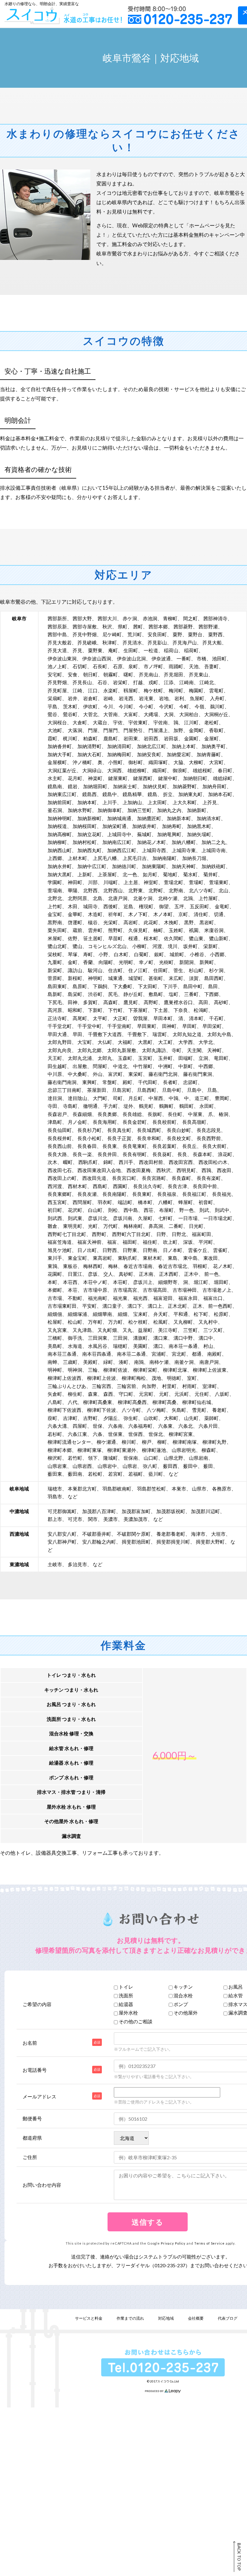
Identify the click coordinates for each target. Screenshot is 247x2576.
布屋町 (166, 1210)
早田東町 (147, 1026)
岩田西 (151, 738)
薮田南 (75, 1474)
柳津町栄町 (145, 1370)
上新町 (85, 874)
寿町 (88, 954)
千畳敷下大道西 (105, 1034)
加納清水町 (209, 818)
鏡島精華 (132, 794)
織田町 (160, 770)
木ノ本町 (163, 914)
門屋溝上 (158, 730)
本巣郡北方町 (82, 1489)
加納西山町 (60, 850)
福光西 (140, 1298)
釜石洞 (55, 810)
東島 (173, 1258)
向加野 (149, 1386)
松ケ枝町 (138, 1322)
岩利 (179, 698)
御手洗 (75, 1338)
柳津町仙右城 (197, 1402)
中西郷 (206, 1066)
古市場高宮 (125, 1290)
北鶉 (188, 898)
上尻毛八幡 (105, 858)
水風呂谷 (98, 1346)
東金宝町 (77, 1258)
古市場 (55, 1298)
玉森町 (125, 1058)
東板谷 (70, 1266)
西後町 (111, 906)
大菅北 (90, 714)
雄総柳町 (137, 770)
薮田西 (170, 1466)
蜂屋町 (186, 1202)
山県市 (199, 1489)
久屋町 (145, 1218)
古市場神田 (185, 1290)
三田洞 (120, 1338)
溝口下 (135, 1306)
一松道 (151, 650)
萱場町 (196, 882)
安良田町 (157, 634)
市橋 (202, 658)
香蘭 (88, 962)
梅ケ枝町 (153, 690)
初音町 (206, 1202)
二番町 (176, 1226)
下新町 (95, 1010)
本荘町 (120, 1282)
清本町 (196, 1018)
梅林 (113, 1266)
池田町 (219, 658)
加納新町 (197, 810)
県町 (123, 626)
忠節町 (190, 1082)
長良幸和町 (149, 1138)
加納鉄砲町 (214, 866)
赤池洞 (150, 618)
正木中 (191, 1274)
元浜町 (182, 1394)
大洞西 (114, 770)
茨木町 (70, 706)
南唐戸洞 (209, 1362)
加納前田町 (60, 802)
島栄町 (75, 994)
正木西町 (169, 1274)
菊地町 (170, 874)
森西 (108, 1394)
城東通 (115, 978)
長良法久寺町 (148, 1186)
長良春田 (87, 1146)
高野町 (151, 1002)
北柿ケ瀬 (168, 898)
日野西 (110, 1250)
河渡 (157, 946)
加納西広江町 (122, 850)
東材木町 (152, 1258)
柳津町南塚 (185, 1442)
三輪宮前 (127, 1386)
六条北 (186, 1426)
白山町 (95, 1210)
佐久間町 (174, 938)
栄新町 (211, 946)
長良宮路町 (154, 1178)
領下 (93, 1458)
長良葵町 (162, 1154)
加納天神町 (184, 866)
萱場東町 (219, 882)
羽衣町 (105, 1202)
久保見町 (138, 930)
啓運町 (75, 922)
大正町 (120, 1018)
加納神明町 (60, 818)
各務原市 (222, 1489)
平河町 (206, 1242)
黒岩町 (207, 922)
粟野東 (95, 650)
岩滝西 (126, 698)
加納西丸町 (89, 850)
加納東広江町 (62, 794)
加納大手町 (60, 754)
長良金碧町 (135, 1122)
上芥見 (210, 802)
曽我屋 (140, 1018)
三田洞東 (98, 1338)
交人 (108, 1274)
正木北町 (177, 1306)
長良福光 (222, 1194)
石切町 (80, 666)
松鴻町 (201, 1010)
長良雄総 (132, 1114)
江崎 (77, 690)
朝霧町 (111, 674)
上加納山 (132, 802)
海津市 (198, 1534)
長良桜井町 (60, 1138)
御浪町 (180, 770)
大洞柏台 (189, 714)
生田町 (131, 650)
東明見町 (73, 1226)
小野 (103, 954)
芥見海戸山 (185, 642)
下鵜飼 (100, 986)
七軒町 (165, 1218)
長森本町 (202, 1154)
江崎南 (186, 682)
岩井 (73, 698)
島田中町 (193, 986)
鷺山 (77, 946)
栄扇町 (55, 698)
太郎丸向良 (60, 1050)
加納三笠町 (139, 810)
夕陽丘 (111, 1418)
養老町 (219, 1410)
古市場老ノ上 (217, 1290)
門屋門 (111, 730)
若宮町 (115, 1474)
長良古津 (177, 1186)
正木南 (146, 1274)
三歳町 (70, 1362)
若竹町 (75, 1458)
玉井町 (165, 1058)
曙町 (128, 674)
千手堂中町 (89, 1026)
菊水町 (190, 874)
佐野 (73, 938)
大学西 (186, 1042)
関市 (93, 1519)
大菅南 (111, 714)
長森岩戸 (57, 1114)
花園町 (55, 1274)
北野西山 (113, 890)
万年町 (95, 1322)
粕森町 (90, 738)
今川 (108, 706)
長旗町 (155, 1114)
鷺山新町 (219, 938)
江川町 (191, 722)
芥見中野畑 (85, 634)
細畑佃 (55, 1314)
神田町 (75, 882)
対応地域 (166, 2318)
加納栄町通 (114, 826)
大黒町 (145, 1042)
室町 (192, 1378)
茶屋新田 (97, 1090)
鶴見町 (146, 1106)
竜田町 (221, 1058)
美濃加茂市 (136, 1519)
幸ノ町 (146, 962)
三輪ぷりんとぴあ (67, 1386)
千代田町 (148, 1082)
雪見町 (199, 1410)
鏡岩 (73, 786)
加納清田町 (119, 746)
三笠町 (190, 1330)
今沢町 (166, 706)
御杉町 (136, 762)
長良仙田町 (60, 1130)
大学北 (206, 1042)
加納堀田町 (95, 786)
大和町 (171, 1418)
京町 (183, 914)
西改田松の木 (213, 1162)
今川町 (126, 706)
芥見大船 (212, 642)
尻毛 (113, 994)
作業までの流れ (130, 2318)
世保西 (136, 1434)
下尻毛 (55, 1002)
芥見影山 (157, 642)
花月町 (75, 778)
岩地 (164, 698)
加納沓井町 (60, 746)
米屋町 (55, 938)
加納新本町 (179, 818)
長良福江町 (194, 1194)
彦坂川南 (123, 1218)
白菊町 (141, 954)
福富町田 (202, 1234)
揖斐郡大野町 (210, 1542)
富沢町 (115, 1074)
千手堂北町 (60, 1026)
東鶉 (52, 1266)
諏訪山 (75, 970)
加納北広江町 (152, 746)
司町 (118, 1098)
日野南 (150, 1250)
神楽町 (95, 778)
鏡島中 (110, 794)
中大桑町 (77, 1074)
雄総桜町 (202, 770)
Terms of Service (209, 2243)
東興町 (89, 1082)
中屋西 (156, 1098)
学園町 (55, 882)
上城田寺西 (154, 850)
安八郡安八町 (62, 1534)
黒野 (189, 922)
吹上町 (170, 1242)
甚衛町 (156, 978)
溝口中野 (183, 1338)
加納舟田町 (214, 786)
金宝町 (55, 914)
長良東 (110, 1146)
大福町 (125, 1042)
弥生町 (131, 1418)
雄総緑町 (223, 778)
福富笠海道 (60, 1242)
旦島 (212, 1090)
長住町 (175, 1114)
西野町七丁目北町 (67, 1234)
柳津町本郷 (60, 1450)
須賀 (194, 978)
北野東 (136, 890)
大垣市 (218, 1534)
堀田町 (221, 1282)
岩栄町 (120, 682)
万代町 (111, 1226)
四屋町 (80, 1426)
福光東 (120, 1298)
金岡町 (196, 730)
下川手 (170, 986)
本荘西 (70, 1282)
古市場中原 (95, 1290)
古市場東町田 (62, 1306)
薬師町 (211, 1418)
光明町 (126, 962)
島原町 (80, 986)
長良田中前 (205, 1186)
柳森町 (209, 1450)
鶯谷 (52, 714)
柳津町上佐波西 (64, 1378)
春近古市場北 (173, 1266)
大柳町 (196, 762)
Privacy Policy (173, 2243)
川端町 (111, 882)
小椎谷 (197, 954)
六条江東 (77, 1434)
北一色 (130, 874)
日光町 (196, 1226)
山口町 (151, 1458)
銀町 (159, 954)
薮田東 (55, 1474)
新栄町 (55, 970)
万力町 (115, 1322)
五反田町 (199, 906)
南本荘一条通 (183, 1346)
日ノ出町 (87, 1250)
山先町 (191, 1418)
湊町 (123, 1362)
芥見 (77, 650)
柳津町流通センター (69, 1442)
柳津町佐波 (115, 1370)
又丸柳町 (183, 1322)
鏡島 (152, 794)
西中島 (131, 1210)
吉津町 (70, 1418)
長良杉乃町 (89, 1130)
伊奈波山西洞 (97, 658)
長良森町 (181, 1178)
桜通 (133, 938)
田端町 (186, 1058)
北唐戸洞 (118, 898)
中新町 (186, 1066)
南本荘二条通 (131, 1354)
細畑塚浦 (77, 1314)
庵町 (113, 650)
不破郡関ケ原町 (134, 1534)
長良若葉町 (164, 1146)
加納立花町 (89, 834)
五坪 (179, 906)
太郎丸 (105, 1058)
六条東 (165, 1426)
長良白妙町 (179, 1130)
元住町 (202, 1394)
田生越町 (57, 1066)
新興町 (207, 962)
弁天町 (161, 1314)
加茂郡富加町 (136, 1511)
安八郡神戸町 (62, 1542)
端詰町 (125, 1202)
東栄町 (136, 1074)
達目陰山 (77, 1098)
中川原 (55, 1074)
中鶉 (174, 1098)
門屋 (93, 730)
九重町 (55, 962)
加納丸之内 (169, 810)
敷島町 (156, 994)
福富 (112, 1242)
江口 (93, 690)
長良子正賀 (119, 1138)
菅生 (178, 970)
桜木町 (151, 938)
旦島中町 (172, 1090)
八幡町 (165, 1202)
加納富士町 (125, 786)
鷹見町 (131, 1002)
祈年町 (115, 914)
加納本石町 (220, 794)
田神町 (169, 1026)
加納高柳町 (60, 834)
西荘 (149, 1210)
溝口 (158, 1346)
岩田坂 (171, 738)
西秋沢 (164, 1170)
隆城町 (111, 1458)
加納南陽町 (164, 858)
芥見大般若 (60, 642)
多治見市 (77, 1564)
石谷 (102, 682)
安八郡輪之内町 (99, 1542)
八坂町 (222, 1394)
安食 (73, 674)
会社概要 (196, 2318)
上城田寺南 (214, 850)
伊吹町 (90, 706)
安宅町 (55, 674)
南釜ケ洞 (184, 1362)
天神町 (214, 1050)
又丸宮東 (57, 1330)
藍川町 (156, 1474)
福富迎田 (163, 1298)
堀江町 (201, 1282)
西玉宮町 (57, 1202)
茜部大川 (107, 618)
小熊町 (115, 762)
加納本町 (87, 802)
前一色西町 (220, 1306)
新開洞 (186, 962)
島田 (213, 986)
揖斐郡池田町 (136, 1542)
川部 (93, 882)
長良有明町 (135, 1154)
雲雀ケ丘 (198, 1250)
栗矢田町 (57, 930)
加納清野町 (89, 746)
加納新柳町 (89, 818)
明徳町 (174, 1378)
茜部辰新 (57, 626)
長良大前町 (214, 1146)
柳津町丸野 (214, 1442)
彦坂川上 (143, 1282)
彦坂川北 (98, 1218)
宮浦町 (159, 1354)
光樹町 (166, 962)
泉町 (133, 666)
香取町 (216, 730)
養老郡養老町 (171, 1534)
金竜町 (222, 906)
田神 (73, 1002)
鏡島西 (89, 794)
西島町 (100, 1186)
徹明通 (90, 1106)
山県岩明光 (184, 1450)
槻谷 (93, 922)
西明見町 (186, 1170)
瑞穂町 (120, 1346)
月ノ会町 (77, 1122)
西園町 (120, 1186)
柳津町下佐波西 (64, 1410)
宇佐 (118, 722)
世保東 (115, 1434)
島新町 (55, 994)
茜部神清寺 (215, 618)
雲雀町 (220, 1250)
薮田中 (190, 1466)
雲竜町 (216, 690)
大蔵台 (100, 722)
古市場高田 (155, 1290)
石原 (118, 666)
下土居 (161, 1010)
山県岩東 (57, 1466)
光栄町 (111, 922)
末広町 (176, 978)
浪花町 (225, 1154)
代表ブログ (228, 2318)
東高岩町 (102, 1258)
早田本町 (163, 1018)
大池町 (55, 730)
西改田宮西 (181, 1162)
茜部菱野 (183, 626)
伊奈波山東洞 (62, 658)
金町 (73, 962)
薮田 (208, 1466)
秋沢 (107, 626)
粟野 (177, 634)
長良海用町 (105, 1122)
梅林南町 (133, 1226)
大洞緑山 (92, 770)
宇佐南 (161, 722)
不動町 (75, 1298)
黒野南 (55, 922)
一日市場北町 (218, 1218)
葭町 (52, 1418)
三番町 (191, 994)
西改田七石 (60, 1170)
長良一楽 (82, 1154)
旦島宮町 (122, 1090)
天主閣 (194, 1050)
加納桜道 (57, 826)
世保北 (156, 1434)
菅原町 (55, 978)
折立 (168, 794)
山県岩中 (107, 1466)
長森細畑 (82, 1114)
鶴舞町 (166, 1106)
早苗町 (115, 938)
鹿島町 (111, 738)
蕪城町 (144, 834)
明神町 (55, 1370)
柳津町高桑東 (98, 1402)
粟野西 (215, 634)
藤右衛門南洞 (62, 1082)
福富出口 (213, 1298)
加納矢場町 (199, 834)
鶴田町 (186, 1106)
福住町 (150, 1242)
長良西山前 (60, 1146)
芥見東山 (199, 674)
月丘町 (136, 1098)
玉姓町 (176, 930)
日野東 (130, 1250)
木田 (73, 906)
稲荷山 (171, 650)
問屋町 (100, 1066)
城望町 (136, 978)
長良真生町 (119, 1130)
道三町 (202, 1098)
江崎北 (207, 682)
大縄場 (151, 714)
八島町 (55, 1402)
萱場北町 (174, 882)
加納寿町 (172, 826)
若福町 (136, 1474)
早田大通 (57, 1034)
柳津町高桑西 (132, 1402)
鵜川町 (217, 706)
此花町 (151, 922)
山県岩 (130, 1466)
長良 (182, 1154)
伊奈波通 (161, 658)
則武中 (222, 1210)
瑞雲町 (160, 1034)
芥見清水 (132, 642)
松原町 (221, 1314)
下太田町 (148, 986)
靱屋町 (131, 690)
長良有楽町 (209, 1178)
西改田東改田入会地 (99, 1170)
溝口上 (155, 1306)
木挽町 (171, 922)
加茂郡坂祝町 (171, 1511)
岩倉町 (90, 698)
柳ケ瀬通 (106, 1442)
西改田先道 (94, 1178)
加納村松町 (85, 842)
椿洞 (224, 1114)
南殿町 (214, 1354)
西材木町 (77, 1186)
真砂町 (126, 1274)
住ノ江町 (138, 970)
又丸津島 (82, 1330)
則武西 (55, 1218)
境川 (173, 946)
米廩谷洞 (214, 930)
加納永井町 (60, 866)
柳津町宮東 (181, 1434)
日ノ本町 (173, 1250)
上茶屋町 (107, 874)
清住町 (201, 914)
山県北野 (174, 1458)
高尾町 (80, 1018)
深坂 (188, 1242)
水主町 (55, 778)
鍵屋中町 (168, 778)
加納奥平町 (214, 746)
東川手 (55, 1258)
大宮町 (216, 762)
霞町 (52, 738)
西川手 (126, 1162)
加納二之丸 (214, 842)
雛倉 (52, 1226)
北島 (98, 898)
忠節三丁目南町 (64, 1090)
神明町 (95, 978)
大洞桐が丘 (216, 714)
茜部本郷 (158, 626)
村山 (208, 1346)
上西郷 (55, 858)
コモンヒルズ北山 (107, 946)
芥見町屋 (57, 690)
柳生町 (75, 1394)
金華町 (75, 914)
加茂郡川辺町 (205, 1511)
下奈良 (181, 1010)
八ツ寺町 (131, 1410)
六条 (98, 1434)
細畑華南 (102, 1314)
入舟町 (217, 698)
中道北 (120, 1066)
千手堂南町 (119, 1026)
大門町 (100, 1098)
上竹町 (55, 906)
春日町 (225, 770)
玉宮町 (145, 1058)
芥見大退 (57, 650)
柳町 (162, 1442)
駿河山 (95, 970)
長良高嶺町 (194, 1122)
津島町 (55, 1122)
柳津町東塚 (89, 1450)
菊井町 (211, 874)
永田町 (207, 1106)
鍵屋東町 (118, 778)
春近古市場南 (138, 1266)
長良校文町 (179, 1138)
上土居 (131, 882)
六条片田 (208, 1426)
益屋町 (145, 1330)
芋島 (52, 706)
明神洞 (75, 1370)
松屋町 (55, 1322)
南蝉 (52, 1362)
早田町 (189, 1026)
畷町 (68, 1162)
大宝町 (85, 1042)
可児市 (75, 1519)
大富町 (131, 714)
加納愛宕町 (179, 754)
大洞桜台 (57, 722)
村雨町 (189, 1386)
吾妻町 (211, 666)
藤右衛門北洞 (163, 1074)
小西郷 (217, 954)
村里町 (169, 1386)
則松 (113, 1210)
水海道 (75, 1346)
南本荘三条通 (62, 1354)
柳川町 (129, 1442)
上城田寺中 (119, 834)
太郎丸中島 (219, 1034)
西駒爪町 (88, 1162)
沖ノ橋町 (82, 762)
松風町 (161, 1322)
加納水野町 (80, 810)
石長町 (100, 666)
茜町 (138, 626)
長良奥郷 (107, 1114)
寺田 (52, 1106)
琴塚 (73, 954)
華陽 (73, 890)
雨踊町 (176, 666)
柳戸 (147, 1442)
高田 (203, 1002)
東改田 (211, 1258)
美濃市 (111, 1519)
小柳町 (139, 946)
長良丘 (189, 1146)
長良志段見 (209, 1130)
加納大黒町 (60, 874)
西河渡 (55, 1186)
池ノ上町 (57, 666)
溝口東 (161, 1338)
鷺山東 (196, 938)
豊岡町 (222, 1098)
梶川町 (70, 738)
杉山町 (196, 970)
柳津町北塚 (175, 1370)
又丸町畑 (107, 1330)
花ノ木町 (223, 1266)
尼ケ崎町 (112, 634)
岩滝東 (146, 698)
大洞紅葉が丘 (62, 770)
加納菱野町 (185, 786)
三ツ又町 (213, 1330)
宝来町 (140, 1314)
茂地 (156, 1378)
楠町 (158, 930)
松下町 (201, 1314)
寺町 (177, 1050)
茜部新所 (57, 618)
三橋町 (55, 1338)
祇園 (194, 930)
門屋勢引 (133, 730)
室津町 (210, 1386)
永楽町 (111, 690)
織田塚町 (158, 762)
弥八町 (150, 1466)
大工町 (165, 1042)
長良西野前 (209, 1138)
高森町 (111, 1002)
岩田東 (131, 738)
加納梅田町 (119, 754)
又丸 (127, 1330)
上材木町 (77, 858)
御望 (164, 906)
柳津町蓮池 (154, 1450)
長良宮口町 (124, 1178)
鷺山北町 (57, 946)
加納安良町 (149, 754)
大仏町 (105, 1042)
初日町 (55, 1210)
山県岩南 (199, 1458)
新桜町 (75, 978)
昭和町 (75, 1010)
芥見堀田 (174, 674)
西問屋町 (82, 1202)
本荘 (73, 1290)
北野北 (55, 898)
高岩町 (131, 922)
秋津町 (110, 642)
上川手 (110, 802)
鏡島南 (55, 786)
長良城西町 (149, 1130)
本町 (52, 1282)
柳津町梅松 (134, 1378)
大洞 (169, 714)
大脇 (178, 762)
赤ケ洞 (130, 618)
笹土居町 (93, 938)
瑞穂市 (55, 1489)
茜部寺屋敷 (85, 626)
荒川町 (135, 634)
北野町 (156, 890)
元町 (164, 1394)
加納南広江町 (117, 842)
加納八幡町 (184, 842)
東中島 (190, 1258)
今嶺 (199, 706)
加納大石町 (89, 754)
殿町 (127, 1082)
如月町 (150, 874)
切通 (219, 914)
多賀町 (90, 1002)
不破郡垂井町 (97, 1534)
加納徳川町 (124, 866)
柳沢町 (55, 1458)
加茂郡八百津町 (99, 1511)
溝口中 (206, 1338)
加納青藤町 (209, 754)
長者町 (170, 1082)
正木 (198, 1306)
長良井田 (107, 1154)
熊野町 (115, 930)
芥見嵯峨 (87, 642)
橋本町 (145, 1202)
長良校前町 (164, 1122)
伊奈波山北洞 (131, 658)
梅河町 (176, 690)
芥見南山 (149, 674)
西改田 (224, 1170)
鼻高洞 (156, 1226)
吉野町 (90, 1418)
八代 (73, 1402)
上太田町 (157, 802)
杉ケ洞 (216, 970)
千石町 (216, 1018)
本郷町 (55, 1290)
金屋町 (211, 738)
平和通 (181, 1314)
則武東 (75, 1218)
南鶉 (139, 1362)
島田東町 (57, 986)
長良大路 (57, 1154)
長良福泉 (167, 1194)
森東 (93, 1394)
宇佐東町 (138, 722)
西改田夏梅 (139, 1170)
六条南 (115, 1426)
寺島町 (70, 1106)
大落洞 (75, 730)
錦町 (108, 1162)
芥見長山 (82, 682)
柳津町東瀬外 (122, 1450)
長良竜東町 (135, 1146)
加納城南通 (119, 818)
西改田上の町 (62, 1178)
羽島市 (55, 1496)
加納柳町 (57, 842)
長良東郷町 (60, 1194)
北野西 (90, 890)
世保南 (131, 1458)
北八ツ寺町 (201, 890)
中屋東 (195, 1114)
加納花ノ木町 (152, 842)
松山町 (75, 1322)
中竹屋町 (143, 1066)
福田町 (130, 1242)
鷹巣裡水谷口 (178, 1002)
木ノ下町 (138, 914)
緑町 (108, 1362)
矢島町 (179, 1410)
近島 (128, 906)
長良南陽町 (114, 1194)
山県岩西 (82, 1466)
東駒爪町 (127, 1258)
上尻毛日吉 (135, 858)
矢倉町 (55, 1394)
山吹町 (151, 1418)
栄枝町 (55, 954)
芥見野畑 (57, 682)
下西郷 (211, 994)
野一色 (186, 1210)
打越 (138, 682)
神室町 (151, 882)
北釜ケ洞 (143, 898)
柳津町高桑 (164, 1402)
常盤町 (110, 1082)
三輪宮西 (102, 1386)
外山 (98, 1074)
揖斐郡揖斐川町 (173, 1542)
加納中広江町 (92, 866)
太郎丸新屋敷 (122, 1050)
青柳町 (170, 618)
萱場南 (55, 890)
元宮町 (146, 1394)
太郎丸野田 (60, 1042)
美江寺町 (168, 1330)
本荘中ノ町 (95, 1282)
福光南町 (98, 1298)
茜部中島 (57, 634)
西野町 (99, 1234)
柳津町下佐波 (102, 1410)
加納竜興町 (169, 834)
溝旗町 (140, 1338)
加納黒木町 (199, 826)
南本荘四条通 (97, 1354)
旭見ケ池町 (60, 1250)
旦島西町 (147, 1090)
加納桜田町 (85, 826)
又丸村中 (208, 1322)
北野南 (176, 890)
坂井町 (190, 946)
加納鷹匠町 (149, 818)
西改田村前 (151, 1162)
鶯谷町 (70, 714)
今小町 (146, 706)
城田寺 (90, 906)
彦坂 (93, 1274)
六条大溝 (57, 1426)
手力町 (111, 1106)
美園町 (140, 1346)
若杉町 (55, 1434)
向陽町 (106, 962)
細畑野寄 (168, 1282)
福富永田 (188, 1298)
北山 (224, 890)
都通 (197, 1354)
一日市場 (188, 1218)
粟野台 (195, 634)
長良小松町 (89, 1138)
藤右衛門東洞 (198, 1074)
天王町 (55, 1058)
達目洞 (55, 1098)
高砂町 (221, 1002)
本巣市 (179, 1489)
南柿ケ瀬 (159, 1362)
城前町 (177, 954)
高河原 (55, 1010)
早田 (77, 1034)
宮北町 (179, 1354)
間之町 (190, 618)
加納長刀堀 (194, 858)
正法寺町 (57, 1018)
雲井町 (95, 930)
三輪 (93, 1370)
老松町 (211, 722)
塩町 (174, 994)
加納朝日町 (195, 778)
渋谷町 (95, 994)
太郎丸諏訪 (154, 1050)
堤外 (128, 1106)
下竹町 (115, 1010)
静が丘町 (133, 994)
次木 (52, 1162)
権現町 (146, 906)
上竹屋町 (208, 898)
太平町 (100, 1018)
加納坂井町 (144, 826)
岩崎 (108, 698)
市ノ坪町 (153, 666)
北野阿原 (77, 898)
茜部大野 (82, 618)
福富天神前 (89, 1242)
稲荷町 (191, 650)
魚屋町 (197, 698)
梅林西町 (93, 1266)
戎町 (153, 682)
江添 (169, 682)
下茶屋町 (138, 1010)
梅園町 (196, 690)
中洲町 (165, 1066)
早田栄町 (212, 1026)
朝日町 (90, 674)
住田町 (161, 970)
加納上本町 (184, 746)
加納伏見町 (155, 786)
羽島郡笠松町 (152, 1489)
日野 (161, 1234)
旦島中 (194, 1090)
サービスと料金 (89, 2318)
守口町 (126, 1394)
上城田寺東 (184, 850)
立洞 (203, 1058)
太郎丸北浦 (80, 1058)
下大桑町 (123, 986)
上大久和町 (185, 802)
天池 (194, 666)
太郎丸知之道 (187, 1034)
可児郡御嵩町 (62, 1511)
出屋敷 (80, 1066)
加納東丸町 (190, 794)
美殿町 (90, 1362)
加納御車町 (110, 810)
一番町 (184, 658)
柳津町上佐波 (102, 1378)
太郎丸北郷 (89, 1050)
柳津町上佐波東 (210, 1370)
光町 (93, 1226)
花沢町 (75, 1210)
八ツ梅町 (156, 1410)
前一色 (211, 1274)
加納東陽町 (154, 866)
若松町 (95, 1474)
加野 (178, 730)
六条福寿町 (140, 1426)
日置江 (75, 1274)
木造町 (95, 914)
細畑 (123, 1314)
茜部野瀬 (208, 626)
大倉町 (80, 722)
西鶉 (206, 1170)
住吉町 (115, 970)
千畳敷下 (137, 1034)
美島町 (55, 1346)
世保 (98, 1426)
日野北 (179, 1234)
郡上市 (55, 1519)
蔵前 (77, 930)
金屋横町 (57, 762)
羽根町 (200, 1266)
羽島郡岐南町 (117, 1489)
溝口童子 (112, 1306)
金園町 (191, 738)
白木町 (121, 954)
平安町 (89, 1306)
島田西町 (214, 978)
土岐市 (55, 1564)
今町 (184, 706)
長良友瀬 (87, 1194)
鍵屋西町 (143, 778)
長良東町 (142, 1194)
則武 (204, 1210)
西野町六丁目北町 (131, 1234)
